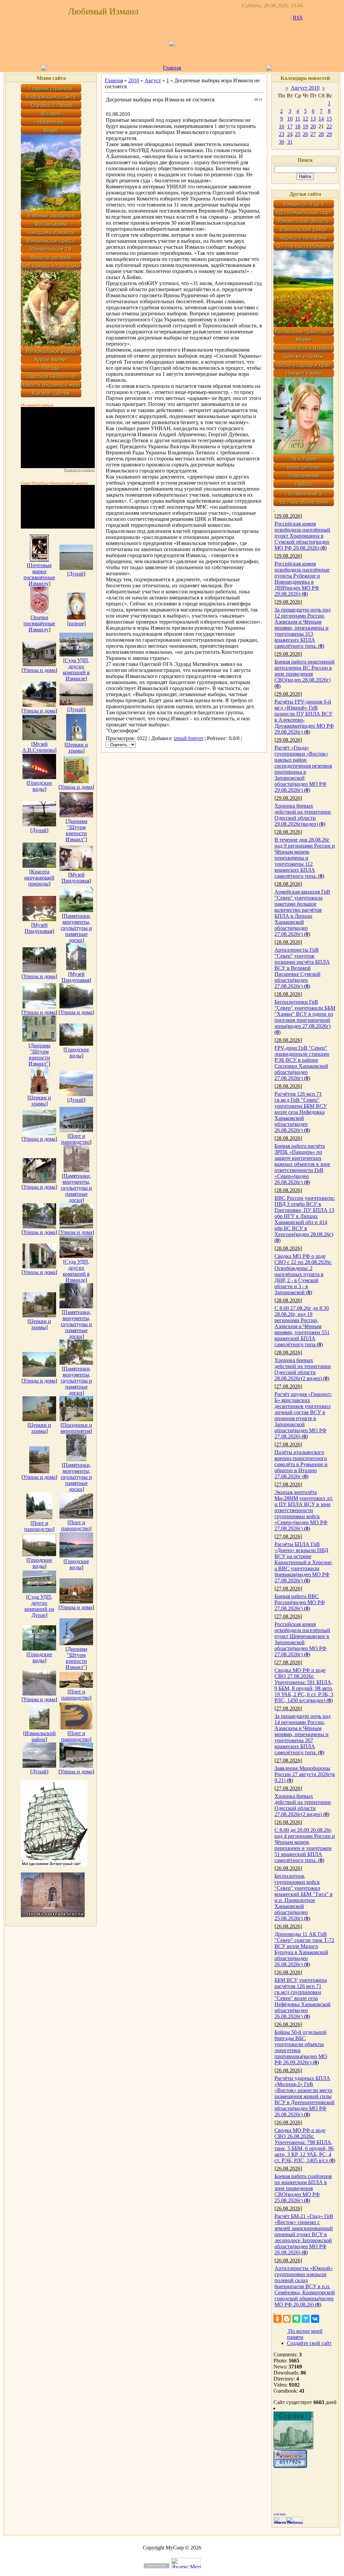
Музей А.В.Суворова (38, 747)
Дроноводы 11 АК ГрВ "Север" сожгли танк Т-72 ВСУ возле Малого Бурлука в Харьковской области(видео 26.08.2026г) (304, 1949)
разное (76, 623)
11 (298, 119)
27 (313, 134)
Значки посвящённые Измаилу (39, 623)
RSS (298, 18)
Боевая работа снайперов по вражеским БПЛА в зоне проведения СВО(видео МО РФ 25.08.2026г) (303, 2188)
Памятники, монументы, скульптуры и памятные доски (76, 928)
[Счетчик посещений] (290, 2466)
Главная (172, 68)
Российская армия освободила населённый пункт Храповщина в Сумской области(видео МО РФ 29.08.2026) (302, 536)
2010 (134, 80)
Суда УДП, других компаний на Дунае (39, 1606)
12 (305, 119)
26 (305, 134)
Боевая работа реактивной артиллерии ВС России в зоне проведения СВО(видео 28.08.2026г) (305, 671)
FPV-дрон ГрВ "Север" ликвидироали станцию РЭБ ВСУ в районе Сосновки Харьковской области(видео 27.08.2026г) (302, 1063)
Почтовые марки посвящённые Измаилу (39, 574)
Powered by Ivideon (79, 470)
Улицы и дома (39, 670)
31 (290, 142)
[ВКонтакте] (315, 2319)
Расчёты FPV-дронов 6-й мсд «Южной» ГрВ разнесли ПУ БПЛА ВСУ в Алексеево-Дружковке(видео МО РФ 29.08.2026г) (304, 717)
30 (282, 142)
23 (282, 134)
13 (313, 119)
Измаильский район (40, 1736)
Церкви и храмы (77, 748)
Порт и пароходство (75, 1139)
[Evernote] (296, 2319)
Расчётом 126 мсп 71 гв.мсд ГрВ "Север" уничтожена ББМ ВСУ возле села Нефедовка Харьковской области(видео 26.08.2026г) (301, 1112)
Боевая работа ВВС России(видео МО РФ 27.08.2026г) (300, 1602)
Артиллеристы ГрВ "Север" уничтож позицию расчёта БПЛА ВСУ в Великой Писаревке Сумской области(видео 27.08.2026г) (302, 968)
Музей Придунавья (75, 878)
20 (313, 126)
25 (298, 134)
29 (329, 134)
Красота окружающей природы (39, 878)
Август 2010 (305, 88)
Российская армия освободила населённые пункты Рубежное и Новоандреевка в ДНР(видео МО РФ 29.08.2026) (302, 579)
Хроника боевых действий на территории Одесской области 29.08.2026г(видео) (303, 815)
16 (282, 126)
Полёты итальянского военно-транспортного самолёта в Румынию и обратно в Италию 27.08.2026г (301, 1464)
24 (290, 134)
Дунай (76, 574)
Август (153, 80)
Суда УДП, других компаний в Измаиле (76, 669)
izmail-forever (188, 738)
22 (329, 126)
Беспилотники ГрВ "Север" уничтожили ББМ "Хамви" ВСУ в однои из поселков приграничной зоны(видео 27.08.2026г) (305, 1014)
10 (290, 119)
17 (290, 126)
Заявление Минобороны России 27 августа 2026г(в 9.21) (305, 1774)
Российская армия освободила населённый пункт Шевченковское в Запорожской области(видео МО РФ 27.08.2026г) (302, 1639)
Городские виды (40, 786)
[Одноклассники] (277, 2319)
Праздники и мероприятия (76, 1428)
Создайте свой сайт (309, 2343)
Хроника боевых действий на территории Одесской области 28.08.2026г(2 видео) (303, 1369)
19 (305, 126)
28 (321, 134)
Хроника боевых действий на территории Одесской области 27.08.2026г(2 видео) (303, 1805)
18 (298, 126)
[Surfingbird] (306, 2319)
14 (321, 119)
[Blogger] (287, 2319)
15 (329, 119)
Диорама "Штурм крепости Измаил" (76, 830)
